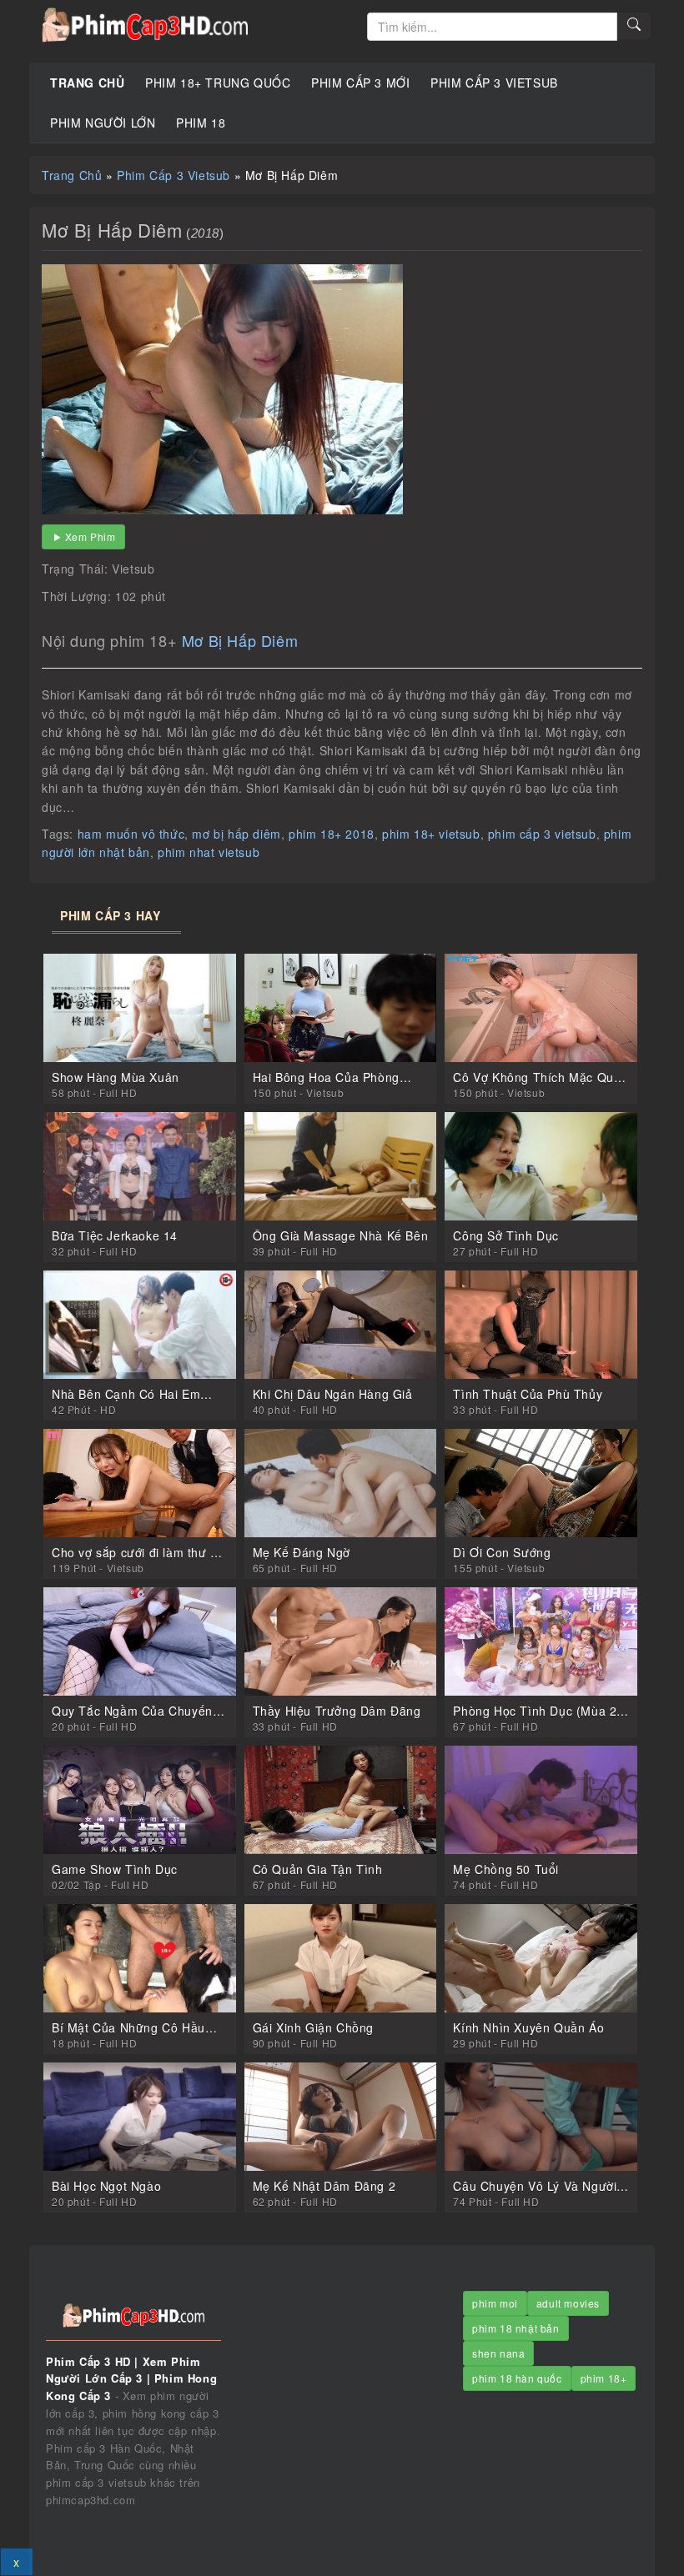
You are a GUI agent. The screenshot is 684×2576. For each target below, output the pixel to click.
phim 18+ (604, 2378)
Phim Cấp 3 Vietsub (494, 83)
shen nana (498, 2353)
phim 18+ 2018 (332, 834)
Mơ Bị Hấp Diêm (240, 640)
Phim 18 (201, 123)
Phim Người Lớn (103, 123)
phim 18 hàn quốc (517, 2378)
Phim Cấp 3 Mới (360, 83)
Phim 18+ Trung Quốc (218, 83)
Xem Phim (91, 536)
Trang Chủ (87, 83)
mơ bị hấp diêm (236, 834)
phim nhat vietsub (209, 852)
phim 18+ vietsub (431, 834)
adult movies (568, 2303)
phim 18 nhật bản (516, 2328)
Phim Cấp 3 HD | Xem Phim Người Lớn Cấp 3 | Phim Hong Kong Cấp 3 (192, 25)
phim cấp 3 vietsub (542, 834)
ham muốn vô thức (131, 834)
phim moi (495, 2303)
